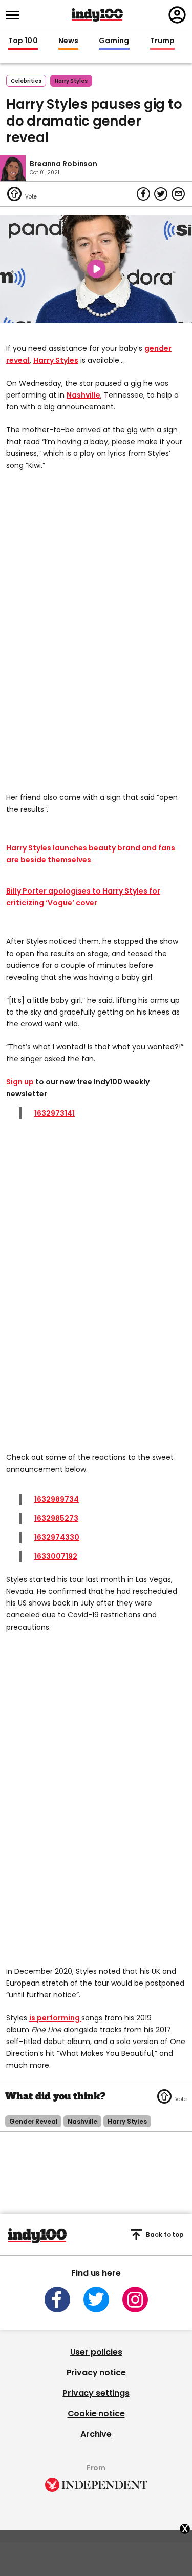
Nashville (83, 395)
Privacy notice (96, 2373)
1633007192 (56, 1556)
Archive (96, 2434)
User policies (96, 2352)
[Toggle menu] (16, 15)
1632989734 (57, 1499)
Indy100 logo (97, 15)
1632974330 (57, 1537)
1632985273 (56, 1518)
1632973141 (55, 1113)
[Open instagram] (135, 2300)
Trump (162, 41)
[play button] (96, 269)
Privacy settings (96, 2393)
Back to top (165, 2235)
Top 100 (23, 41)
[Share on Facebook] (143, 194)
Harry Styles (56, 360)
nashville (82, 2121)
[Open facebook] (57, 2300)
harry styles (71, 81)
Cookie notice (96, 2414)
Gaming (114, 41)
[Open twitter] (96, 2300)
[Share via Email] (178, 194)
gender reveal (33, 2121)
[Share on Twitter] (161, 194)
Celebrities (26, 81)
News (68, 41)
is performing (55, 2018)
